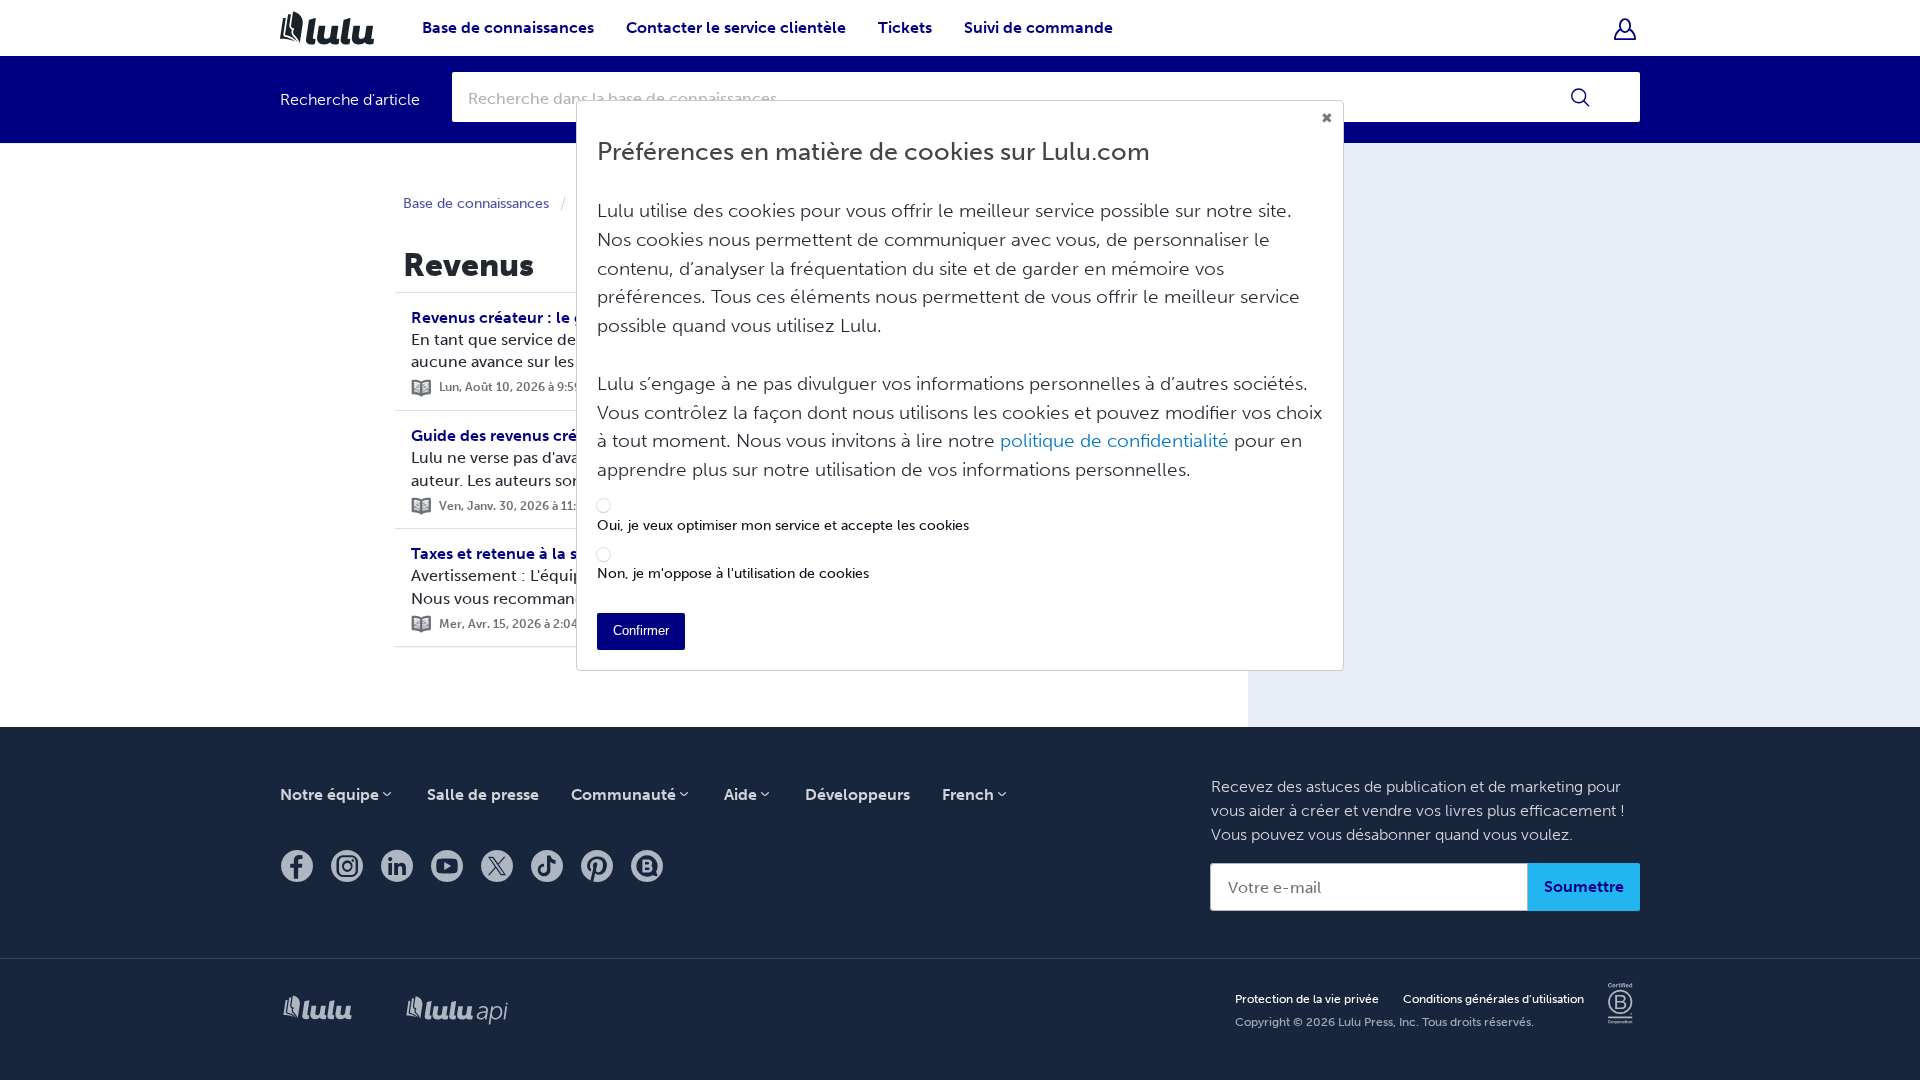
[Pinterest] (597, 866)
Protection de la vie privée (1307, 999)
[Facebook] (297, 866)
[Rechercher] (1580, 97)
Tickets (905, 27)
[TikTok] (547, 866)
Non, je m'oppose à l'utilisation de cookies (733, 574)
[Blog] (647, 866)
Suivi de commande (1038, 27)
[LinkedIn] (397, 866)
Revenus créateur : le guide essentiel (549, 317)
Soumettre (1584, 886)
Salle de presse (483, 794)
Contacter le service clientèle (736, 27)
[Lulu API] (457, 1012)
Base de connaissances (508, 27)
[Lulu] (317, 1011)
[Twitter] (497, 866)
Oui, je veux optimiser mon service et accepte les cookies (783, 526)
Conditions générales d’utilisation (1493, 999)
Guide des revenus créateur (514, 435)
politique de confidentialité (1114, 440)
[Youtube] (447, 866)
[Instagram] (347, 866)
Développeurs (857, 794)
